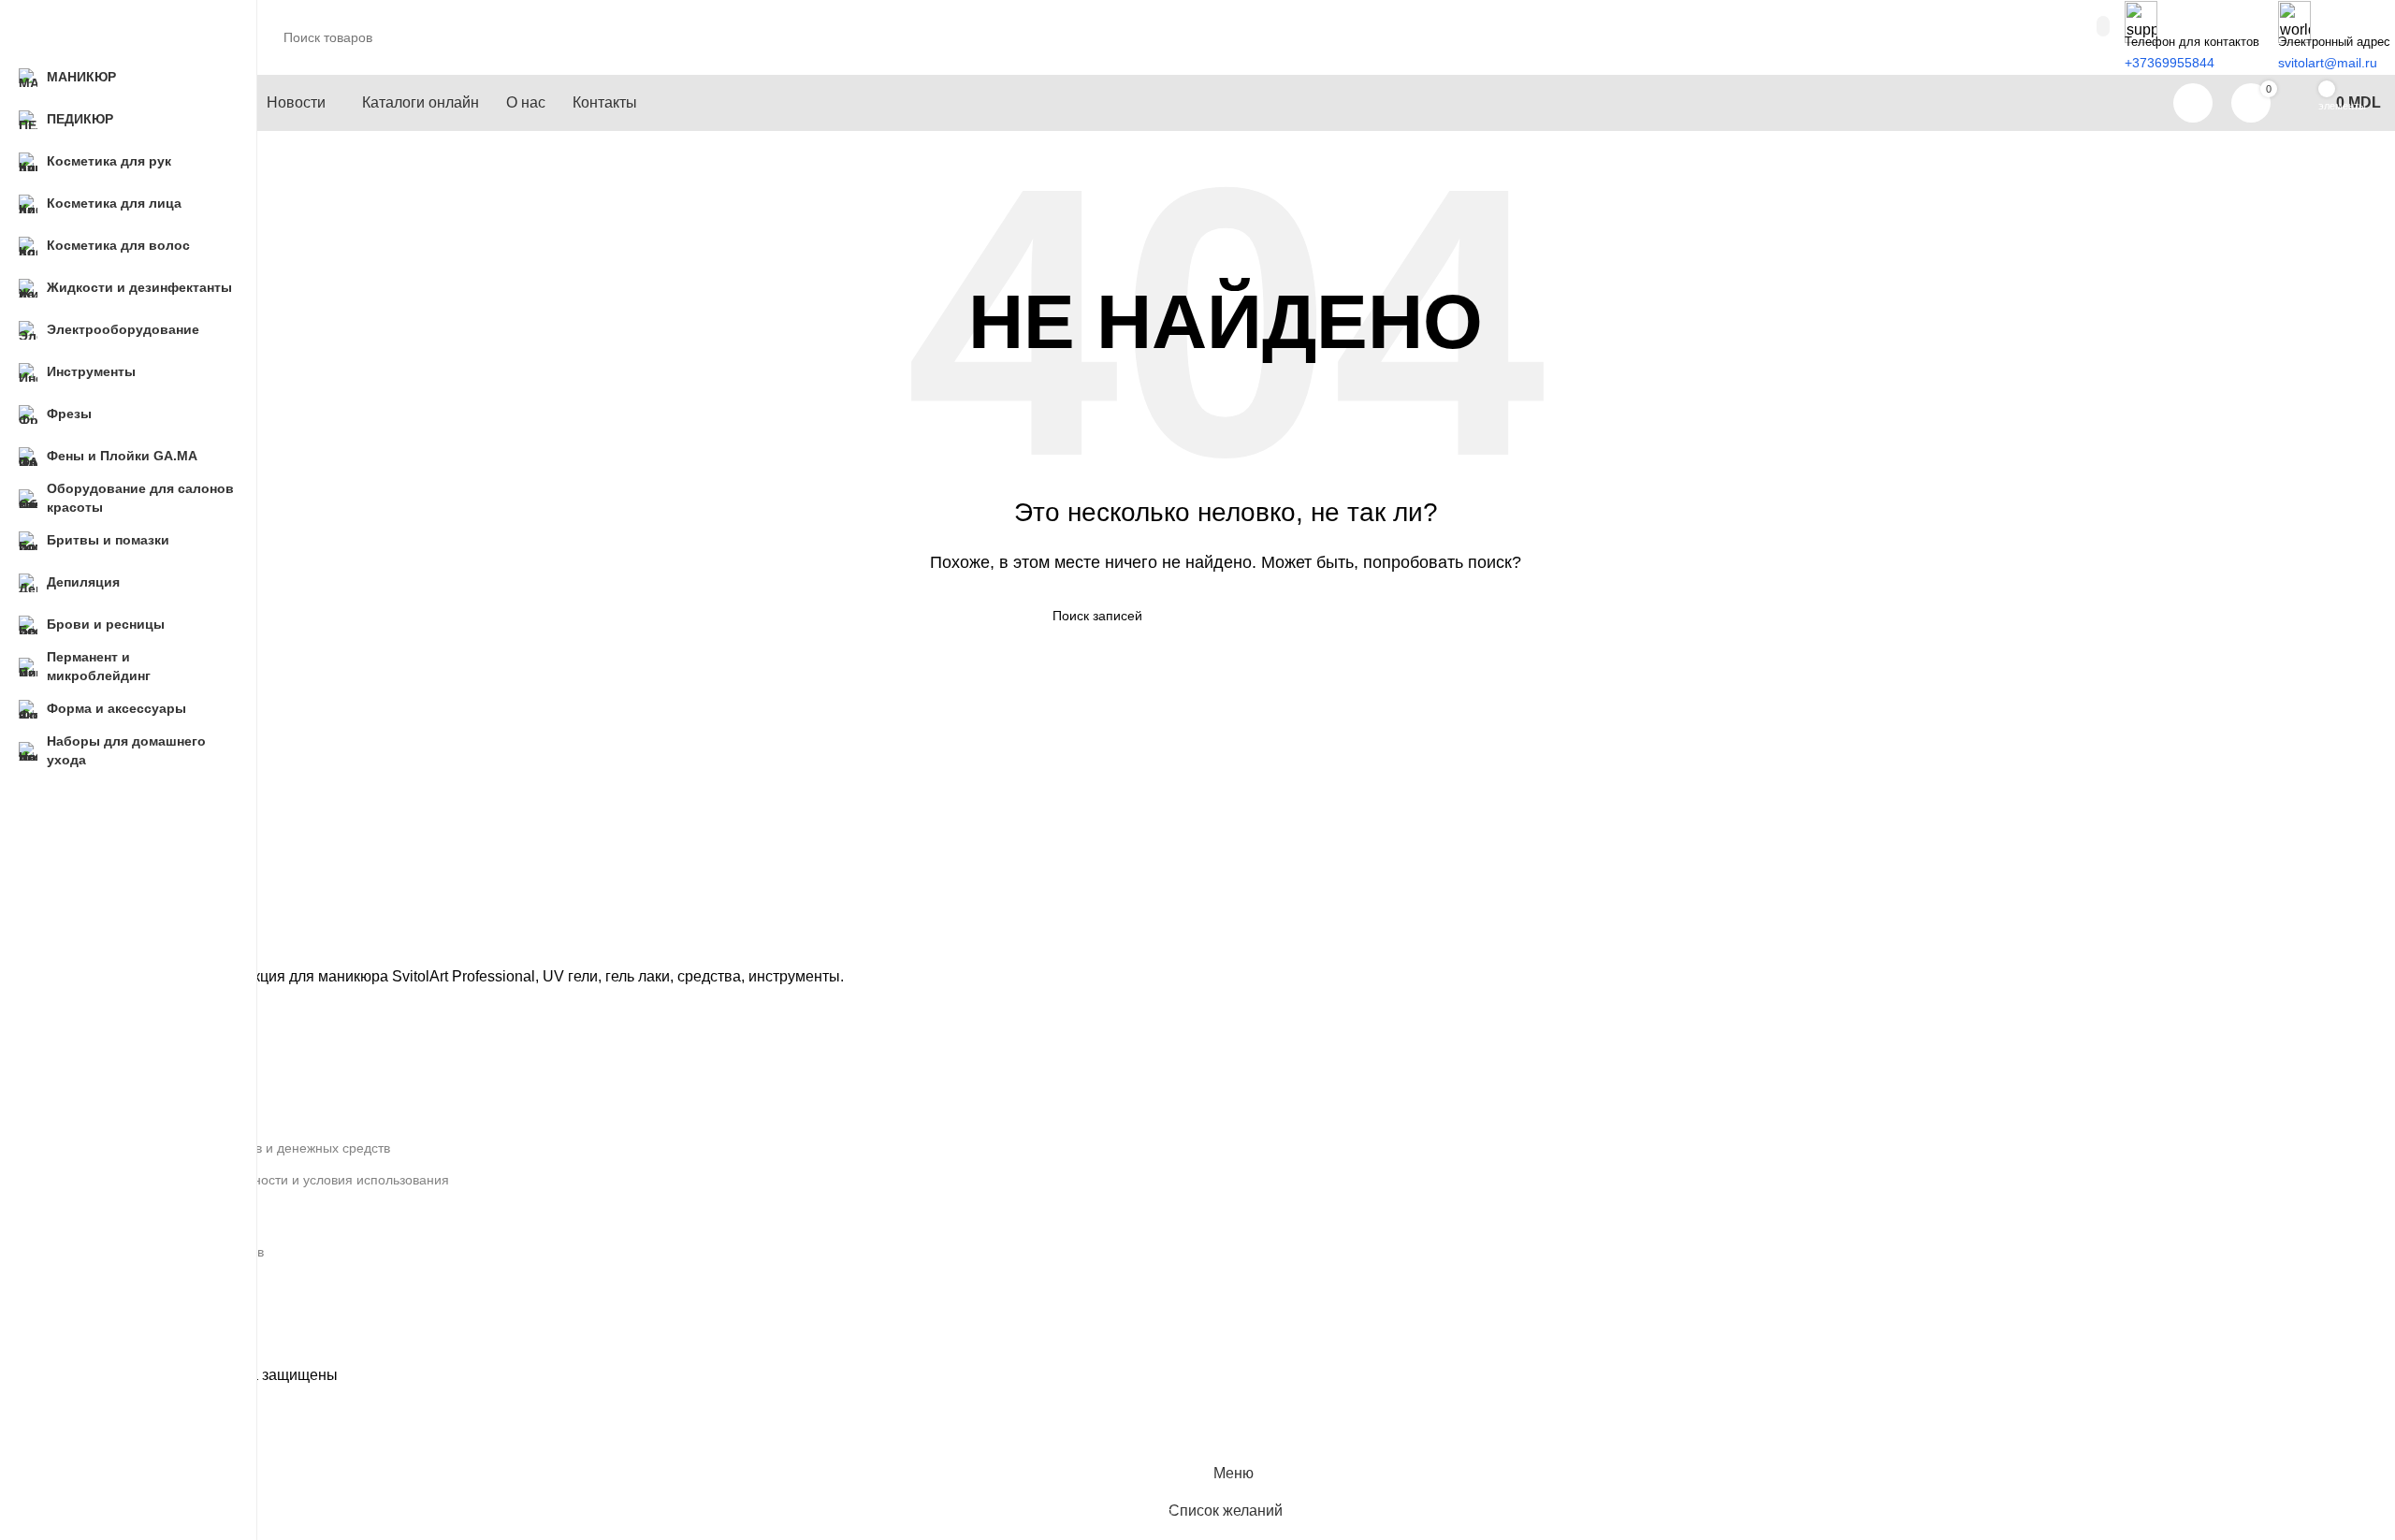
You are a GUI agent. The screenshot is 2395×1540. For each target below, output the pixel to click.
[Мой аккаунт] (2193, 103)
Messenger (127, 1347)
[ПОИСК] (1391, 616)
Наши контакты (140, 1116)
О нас (111, 1083)
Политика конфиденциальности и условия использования (271, 1180)
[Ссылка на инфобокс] (1226, 65)
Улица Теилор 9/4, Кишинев (179, 1252)
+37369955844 (138, 1284)
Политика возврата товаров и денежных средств (242, 1148)
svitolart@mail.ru (143, 1315)
